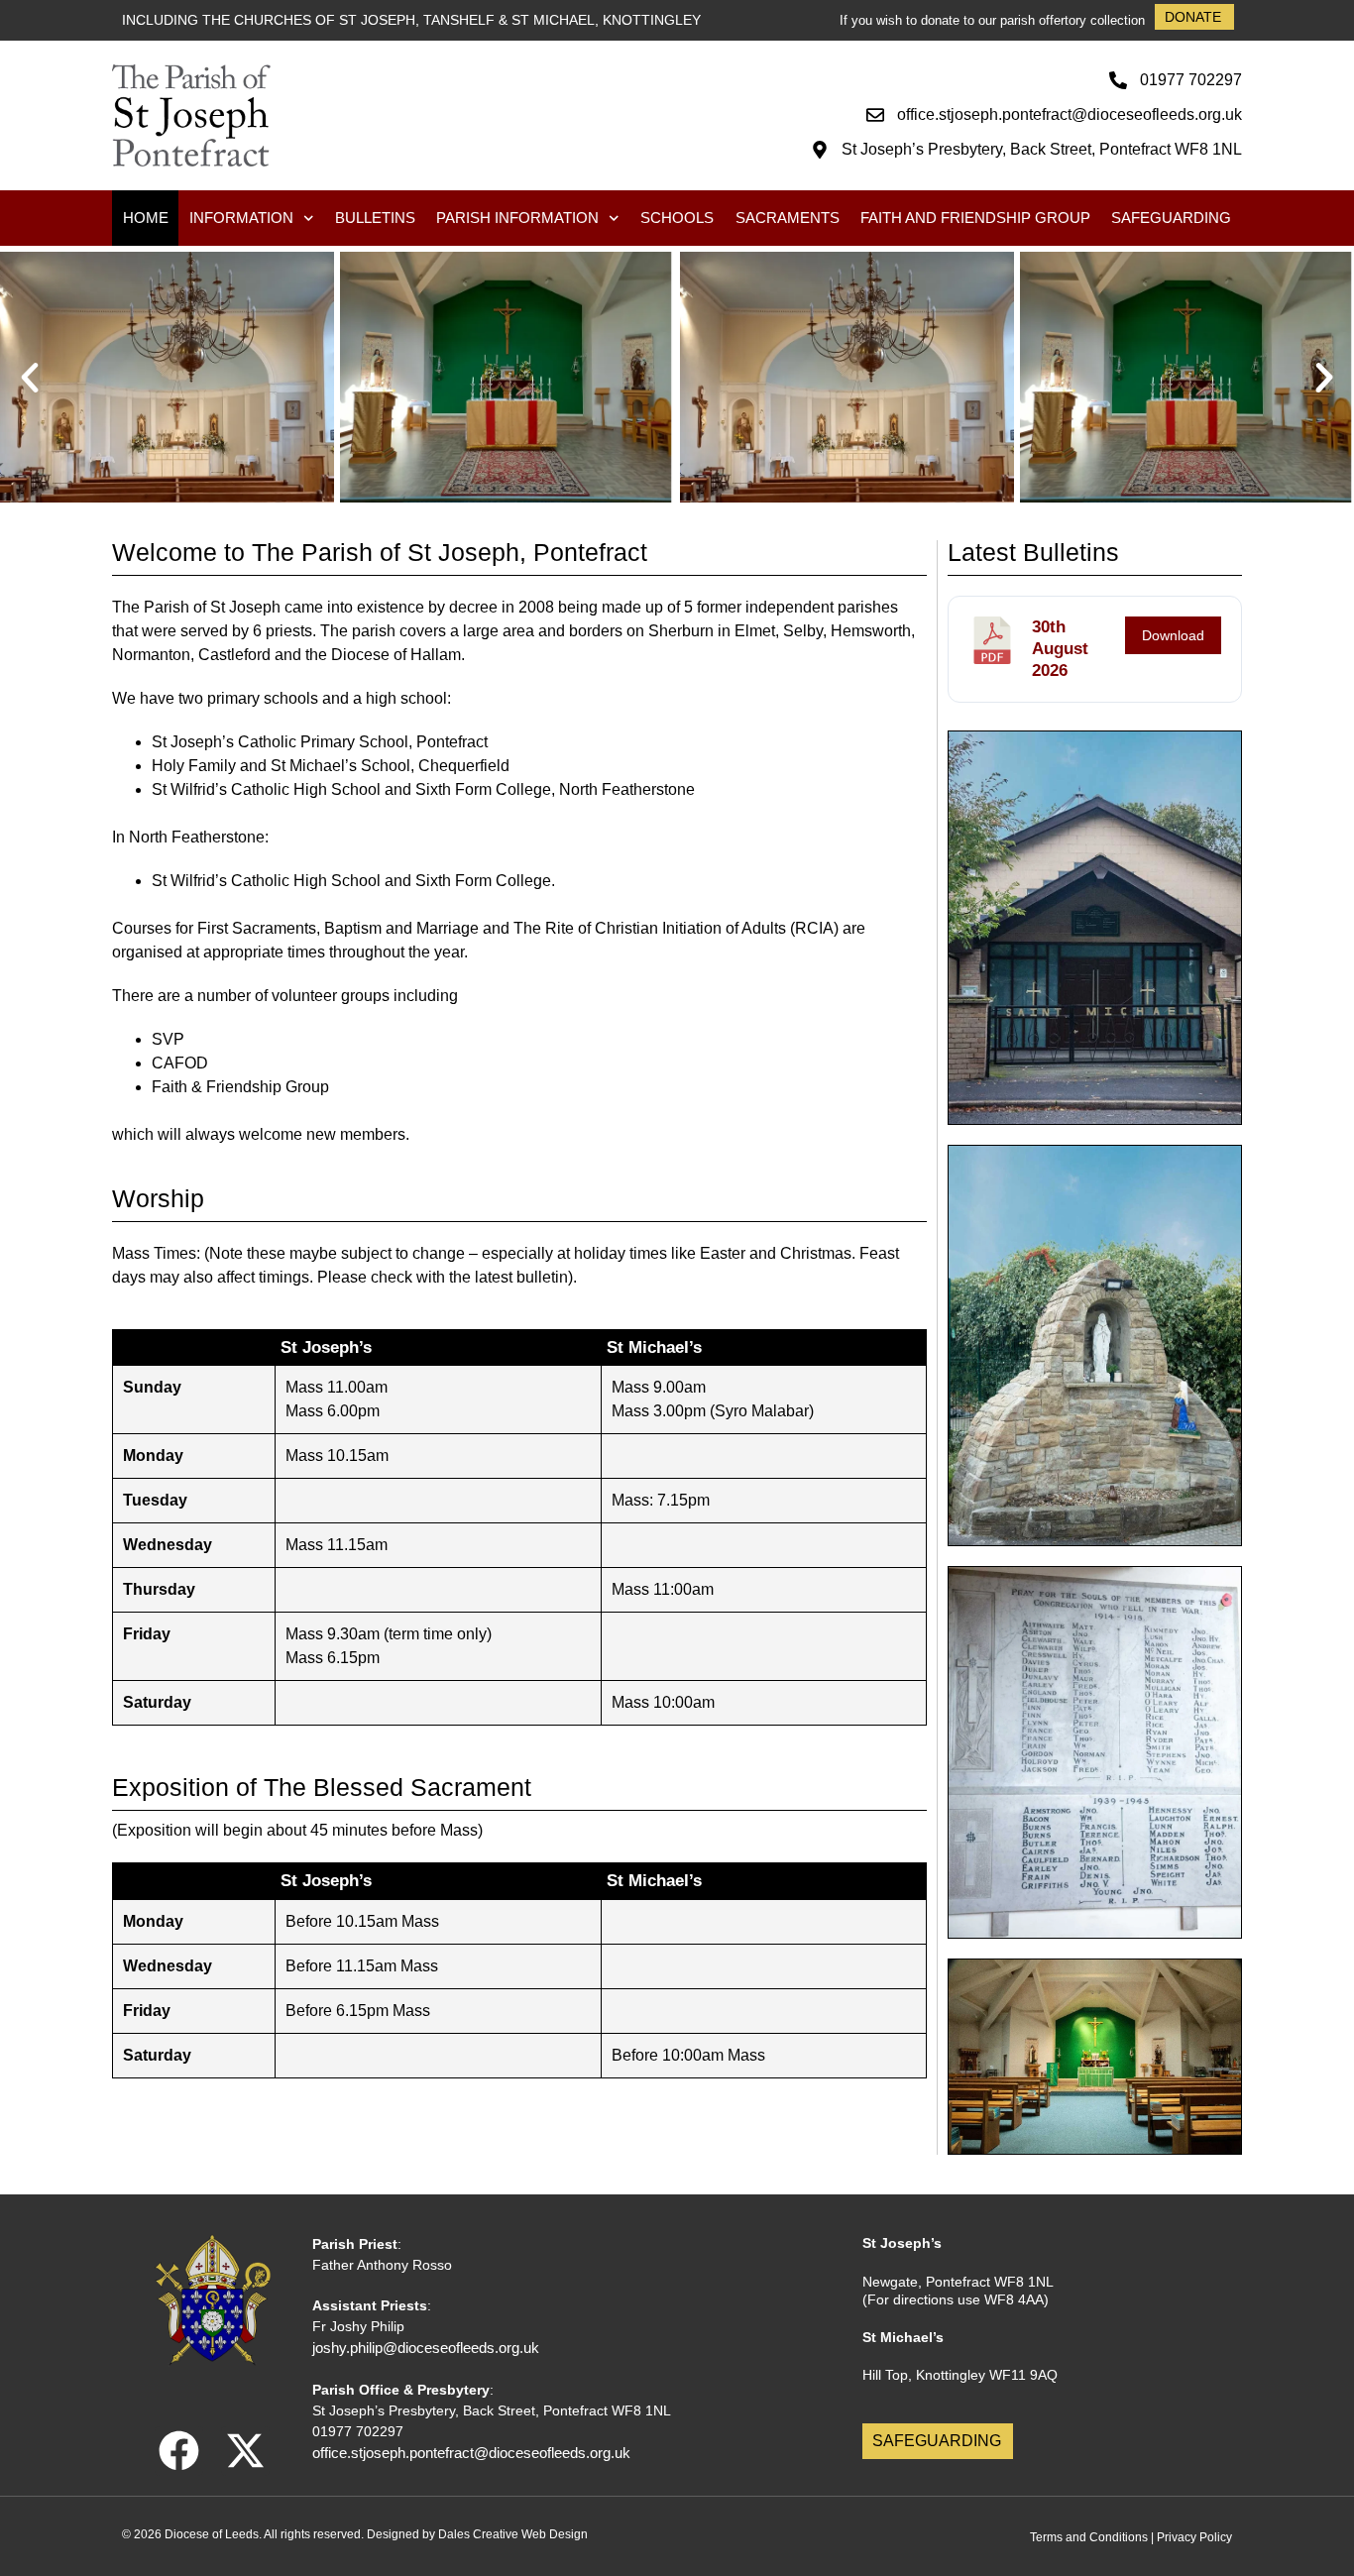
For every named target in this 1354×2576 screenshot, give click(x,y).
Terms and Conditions (1089, 2537)
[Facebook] (179, 2451)
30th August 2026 (1060, 649)
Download (1173, 635)
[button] (30, 378)
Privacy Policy (1194, 2537)
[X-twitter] (245, 2451)
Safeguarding (1171, 218)
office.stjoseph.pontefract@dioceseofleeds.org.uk (471, 2453)
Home (146, 218)
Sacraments (788, 218)
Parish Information (517, 218)
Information (241, 218)
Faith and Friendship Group (975, 218)
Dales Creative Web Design (513, 2534)
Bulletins (375, 218)
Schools (677, 218)
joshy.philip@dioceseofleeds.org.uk (426, 2348)
